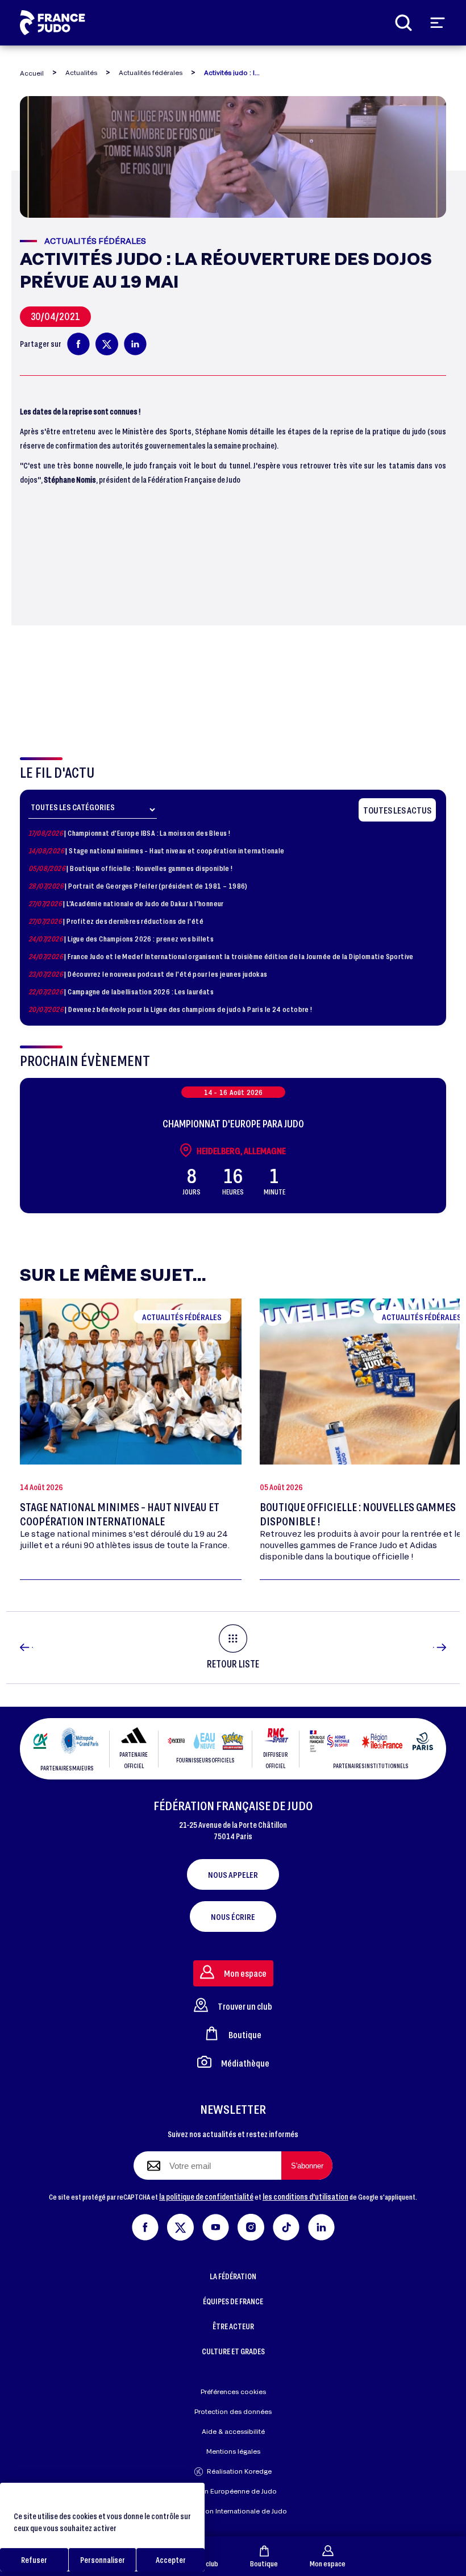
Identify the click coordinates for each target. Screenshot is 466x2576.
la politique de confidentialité (206, 2197)
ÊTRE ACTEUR (233, 2326)
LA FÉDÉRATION (233, 2276)
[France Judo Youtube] (216, 2226)
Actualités (81, 72)
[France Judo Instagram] (251, 2226)
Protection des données (233, 2411)
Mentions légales (233, 2451)
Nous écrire (233, 1917)
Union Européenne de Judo (233, 2491)
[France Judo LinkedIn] (321, 2226)
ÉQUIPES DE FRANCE (233, 2301)
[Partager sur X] (107, 344)
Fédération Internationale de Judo (233, 2511)
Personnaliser (103, 2560)
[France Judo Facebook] (145, 2226)
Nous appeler (233, 1874)
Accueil (32, 73)
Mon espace (328, 2563)
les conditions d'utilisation (305, 2197)
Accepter (171, 2560)
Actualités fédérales (151, 72)
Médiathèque (245, 2063)
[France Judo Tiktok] (286, 2226)
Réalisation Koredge (239, 2471)
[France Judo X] (180, 2226)
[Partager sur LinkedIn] (135, 344)
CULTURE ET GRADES (233, 2351)
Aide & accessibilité (233, 2431)
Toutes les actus (397, 810)
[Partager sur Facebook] (78, 344)
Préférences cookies (233, 2392)
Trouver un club (245, 2006)
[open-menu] (438, 23)
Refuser (34, 2560)
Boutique (264, 2563)
